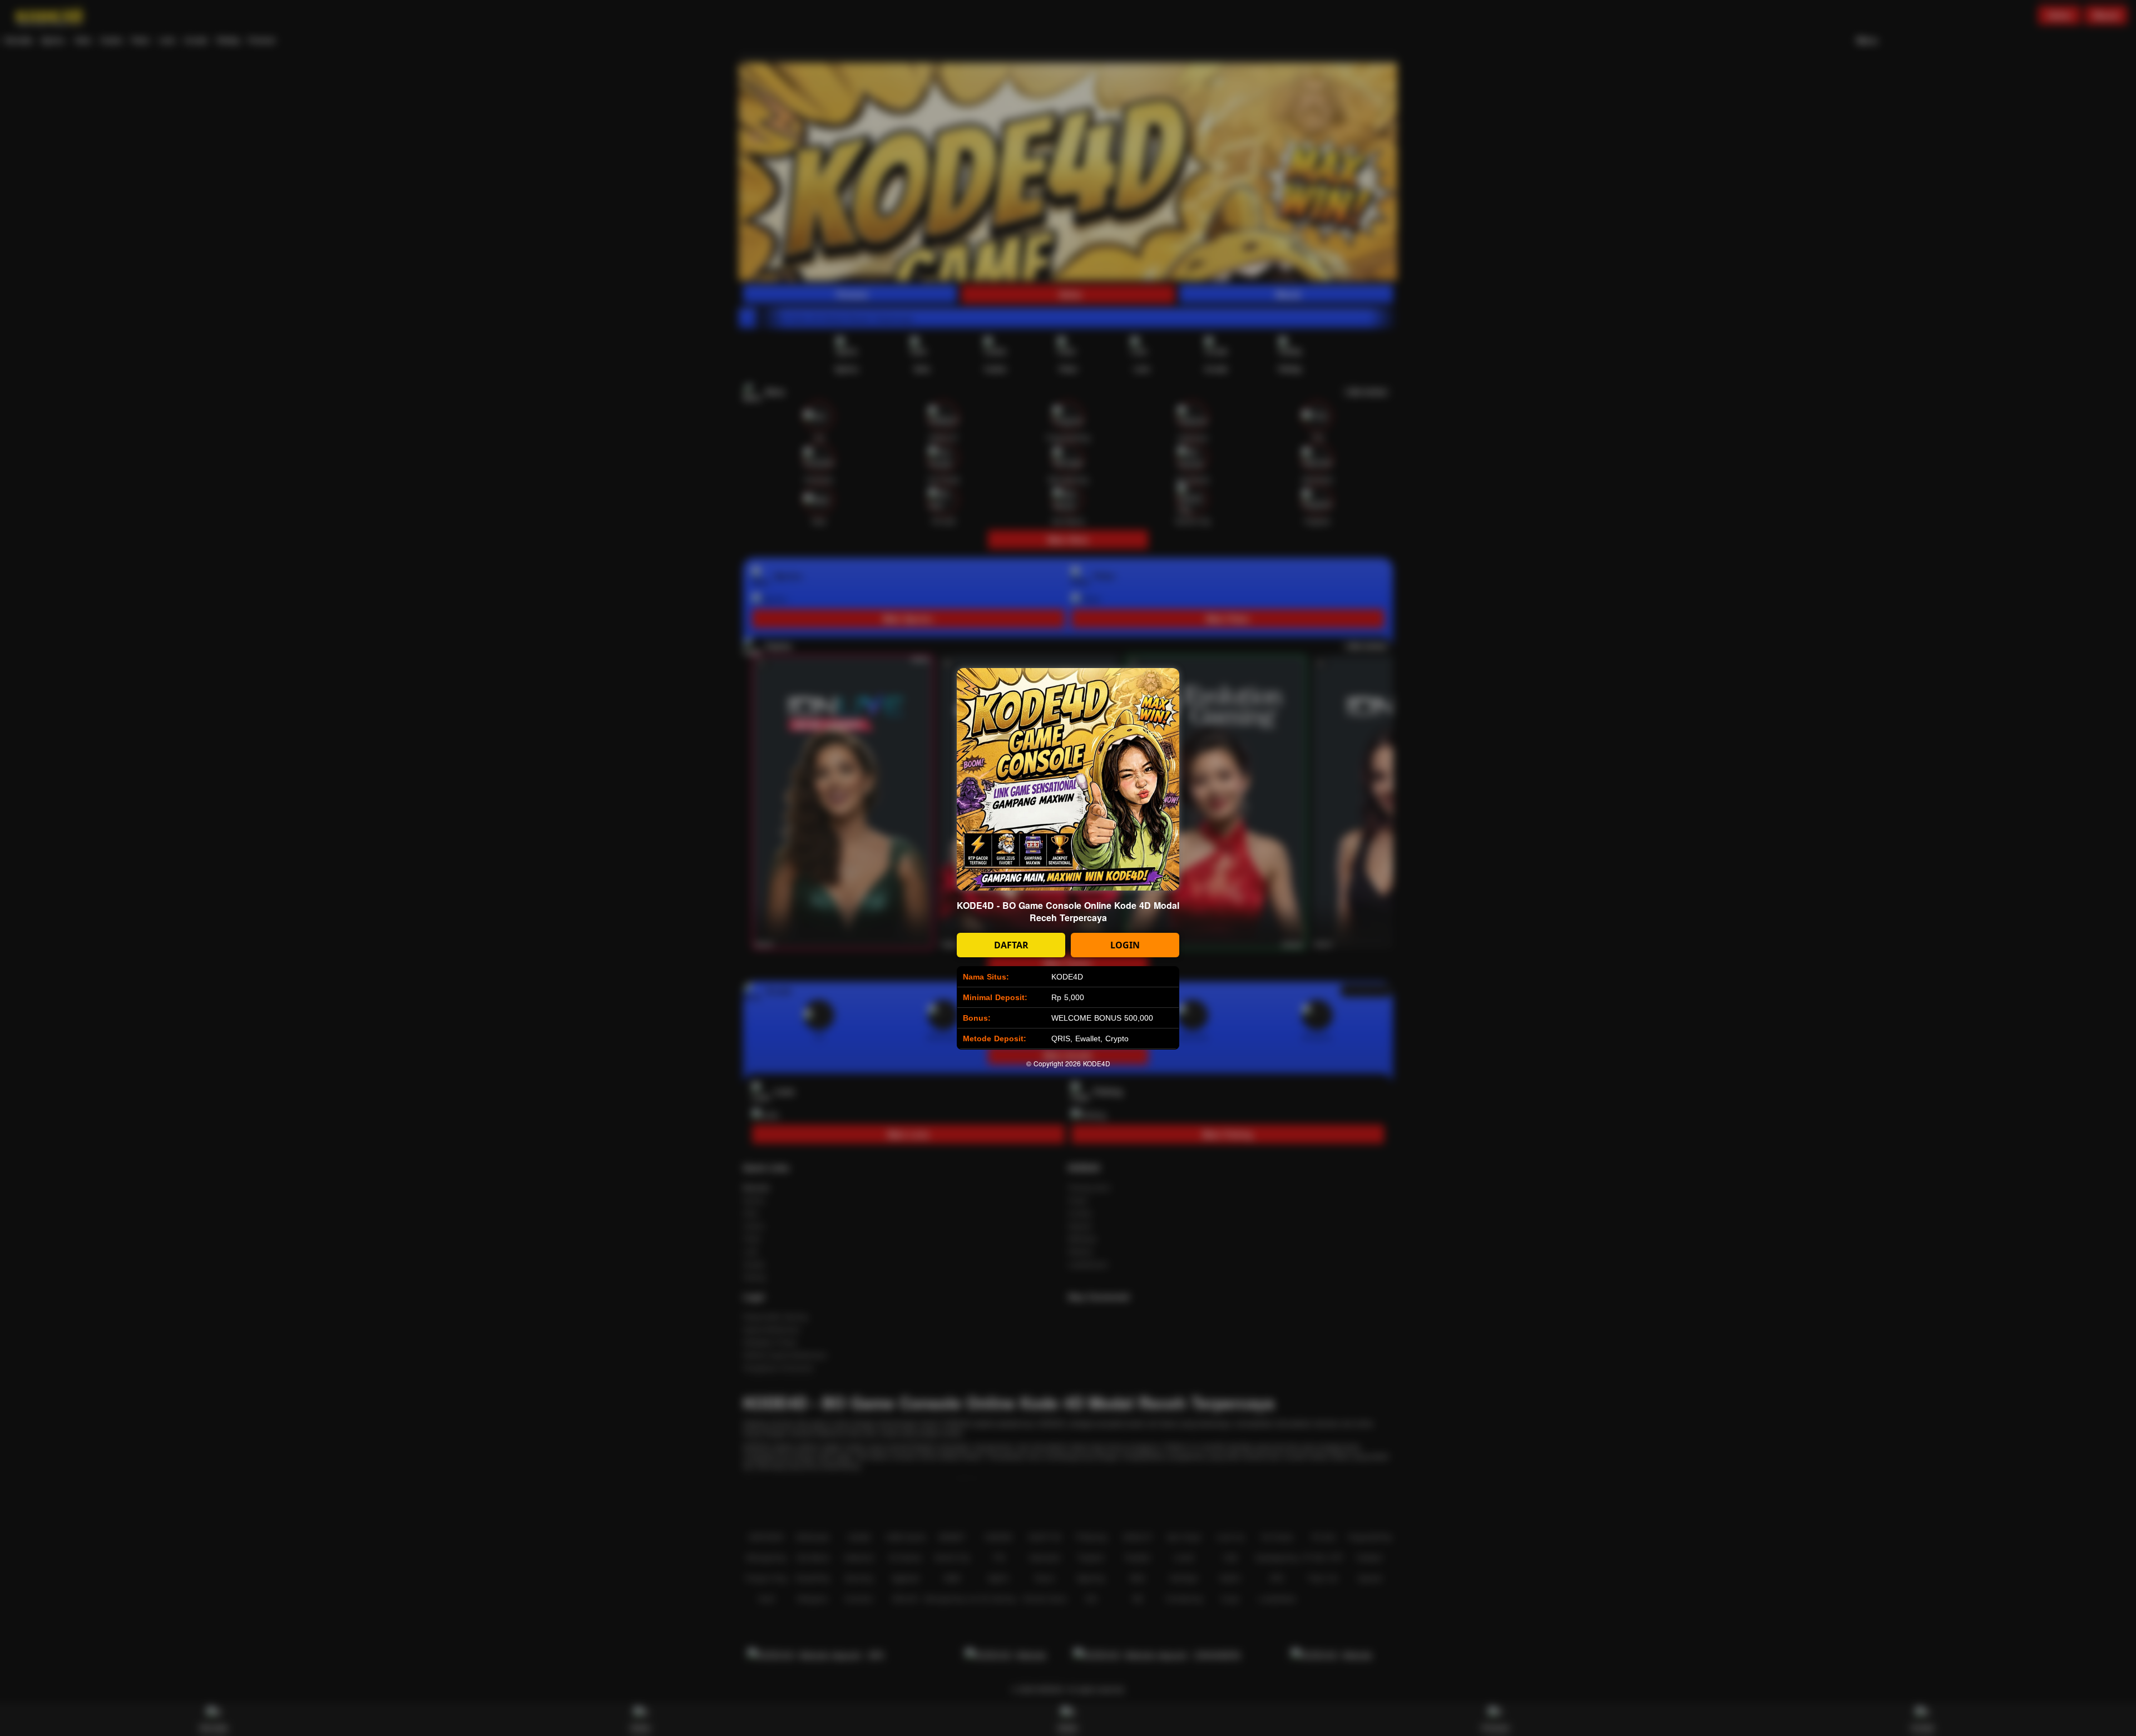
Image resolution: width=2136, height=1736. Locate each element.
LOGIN (1125, 945)
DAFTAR (1011, 945)
